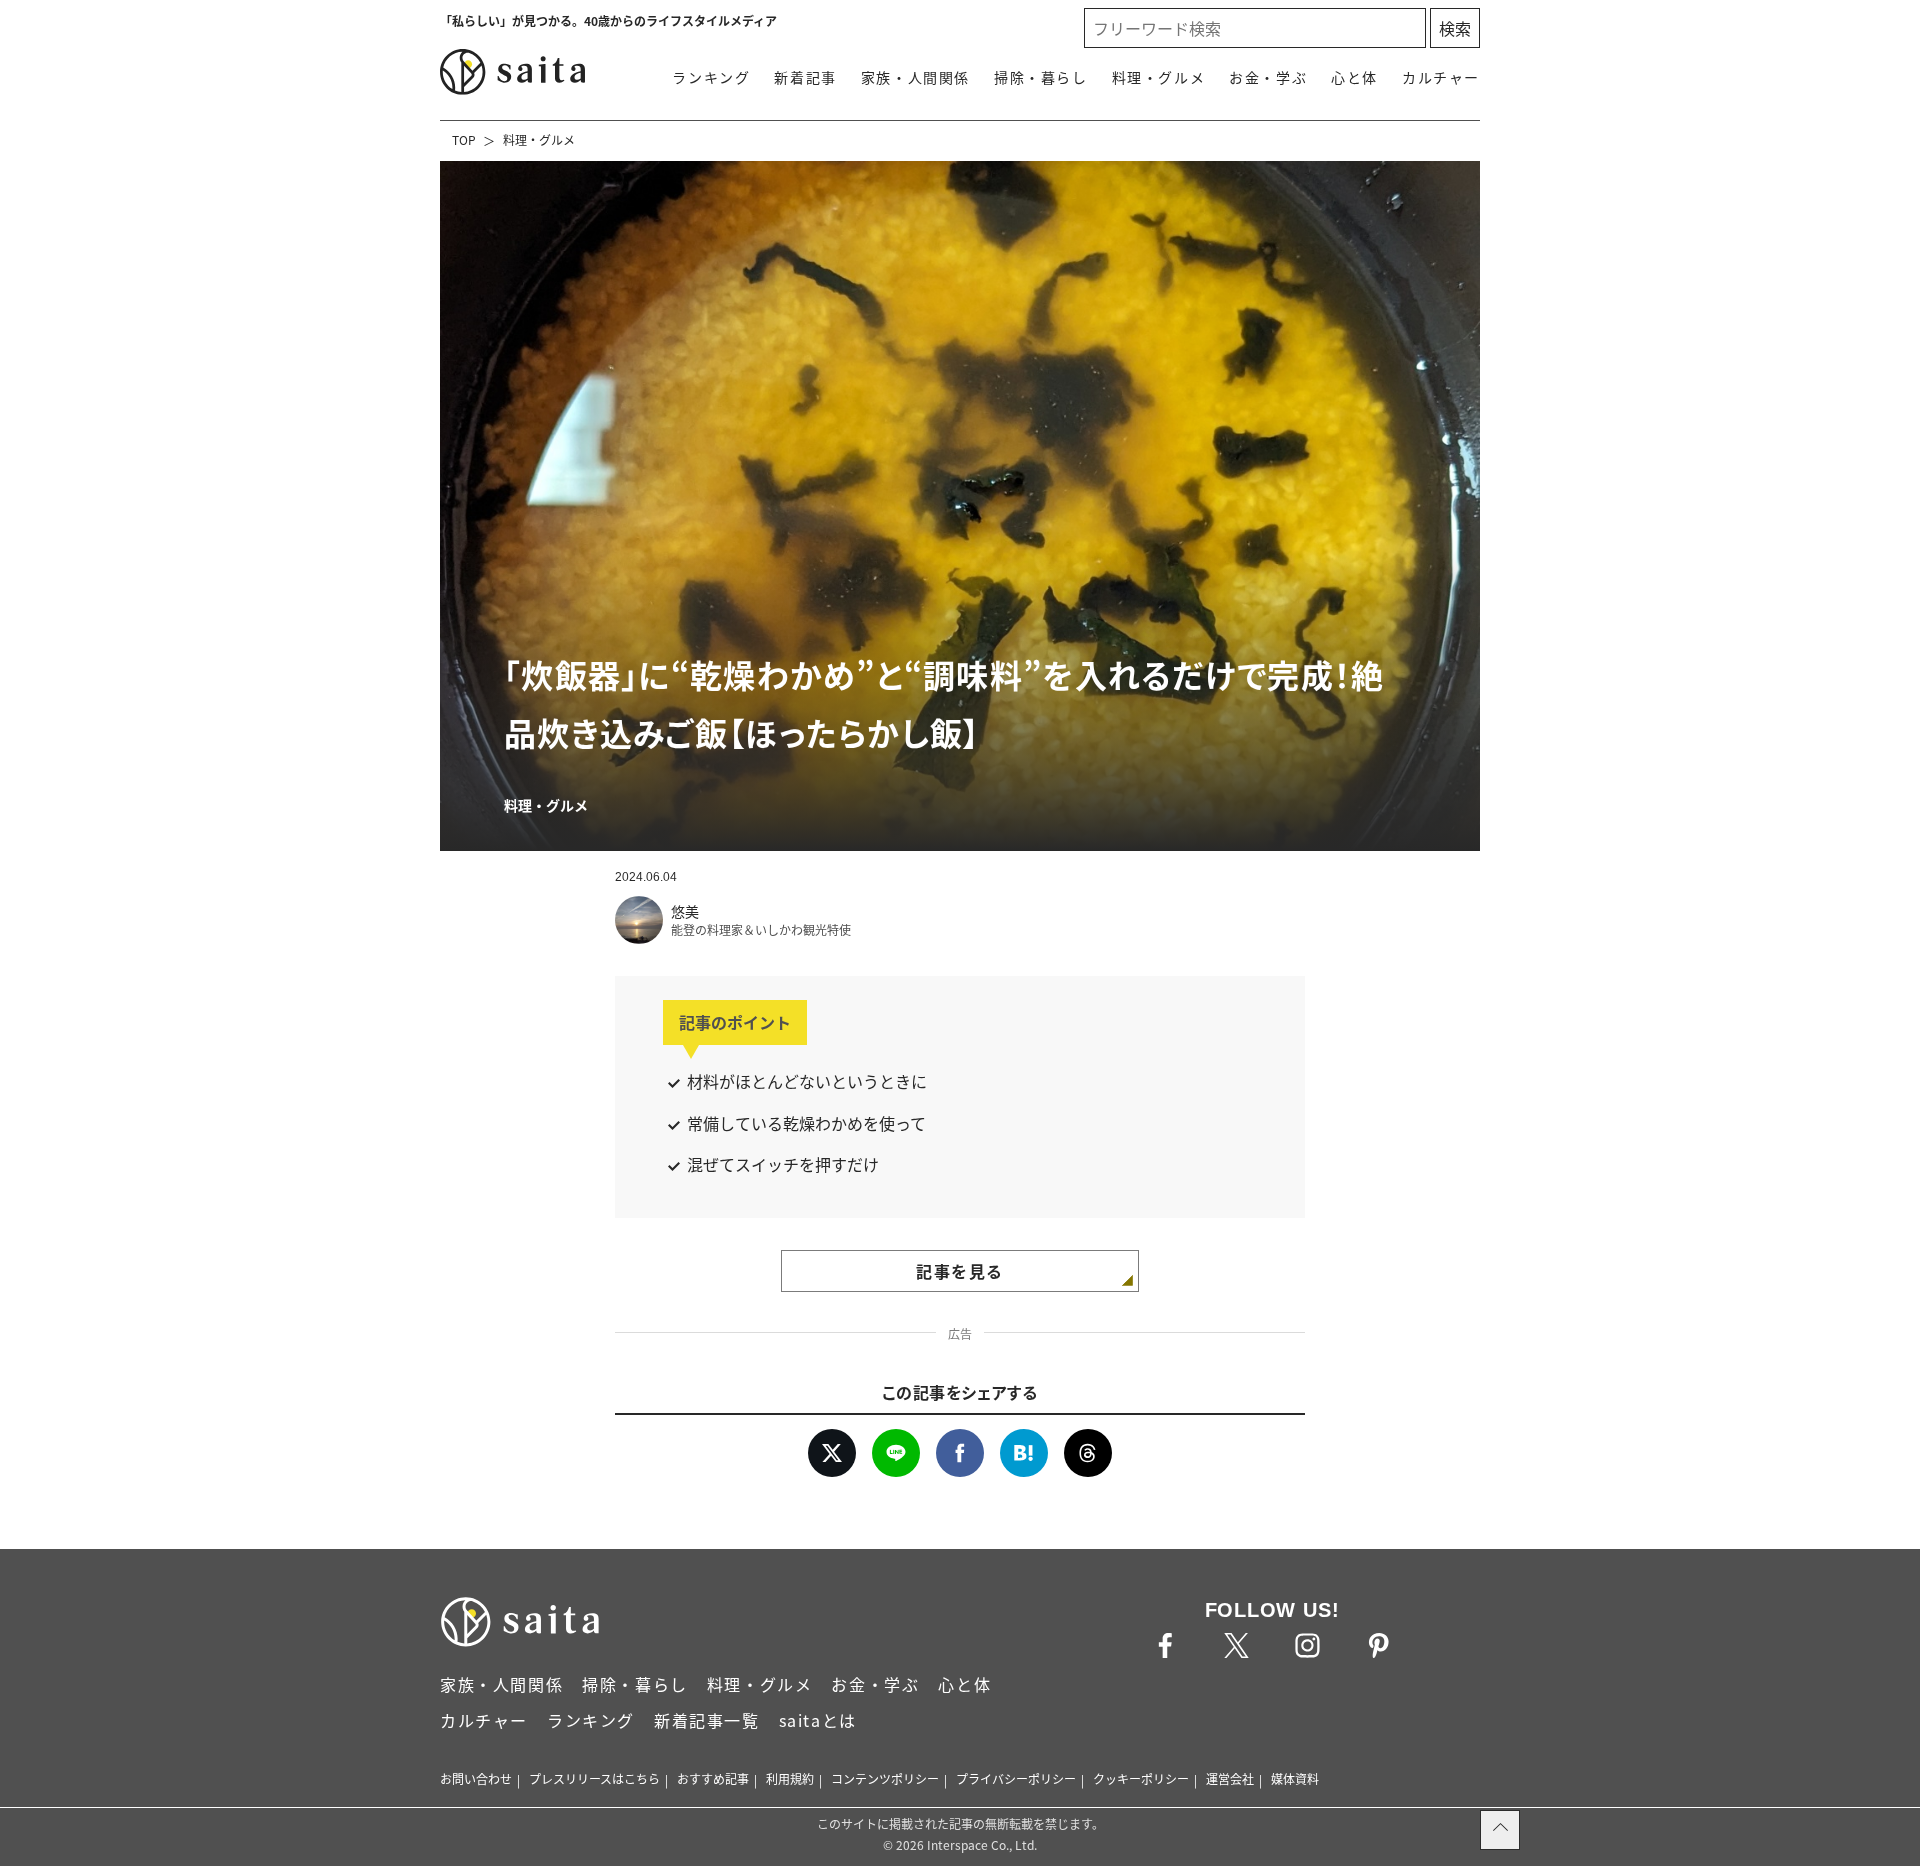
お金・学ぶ (1268, 77)
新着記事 (805, 77)
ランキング (711, 77)
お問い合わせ (476, 1778)
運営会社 (1230, 1778)
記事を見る (960, 1271)
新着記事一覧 (707, 1720)
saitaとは (818, 1720)
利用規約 (790, 1778)
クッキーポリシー (1141, 1778)
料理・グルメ (1159, 77)
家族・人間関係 (915, 77)
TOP (464, 139)
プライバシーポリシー (1016, 1778)
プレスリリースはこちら (594, 1778)
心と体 (1354, 77)
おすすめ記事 (713, 1778)
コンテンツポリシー (885, 1778)
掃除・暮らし (1041, 77)
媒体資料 (1295, 1778)
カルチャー (1441, 77)
